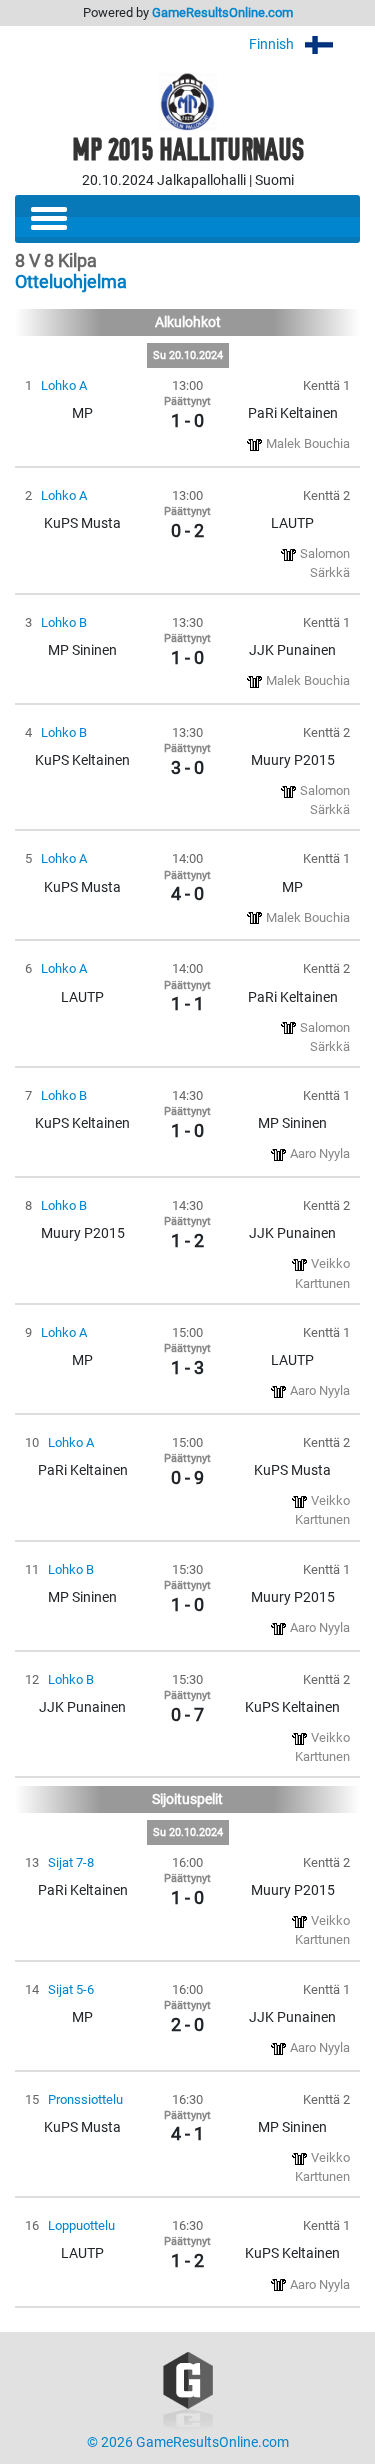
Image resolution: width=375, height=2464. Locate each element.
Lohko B (64, 622)
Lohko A (64, 385)
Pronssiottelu (85, 2099)
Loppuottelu (81, 2225)
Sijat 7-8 (71, 1862)
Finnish (273, 44)
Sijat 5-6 (71, 1989)
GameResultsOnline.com (222, 12)
